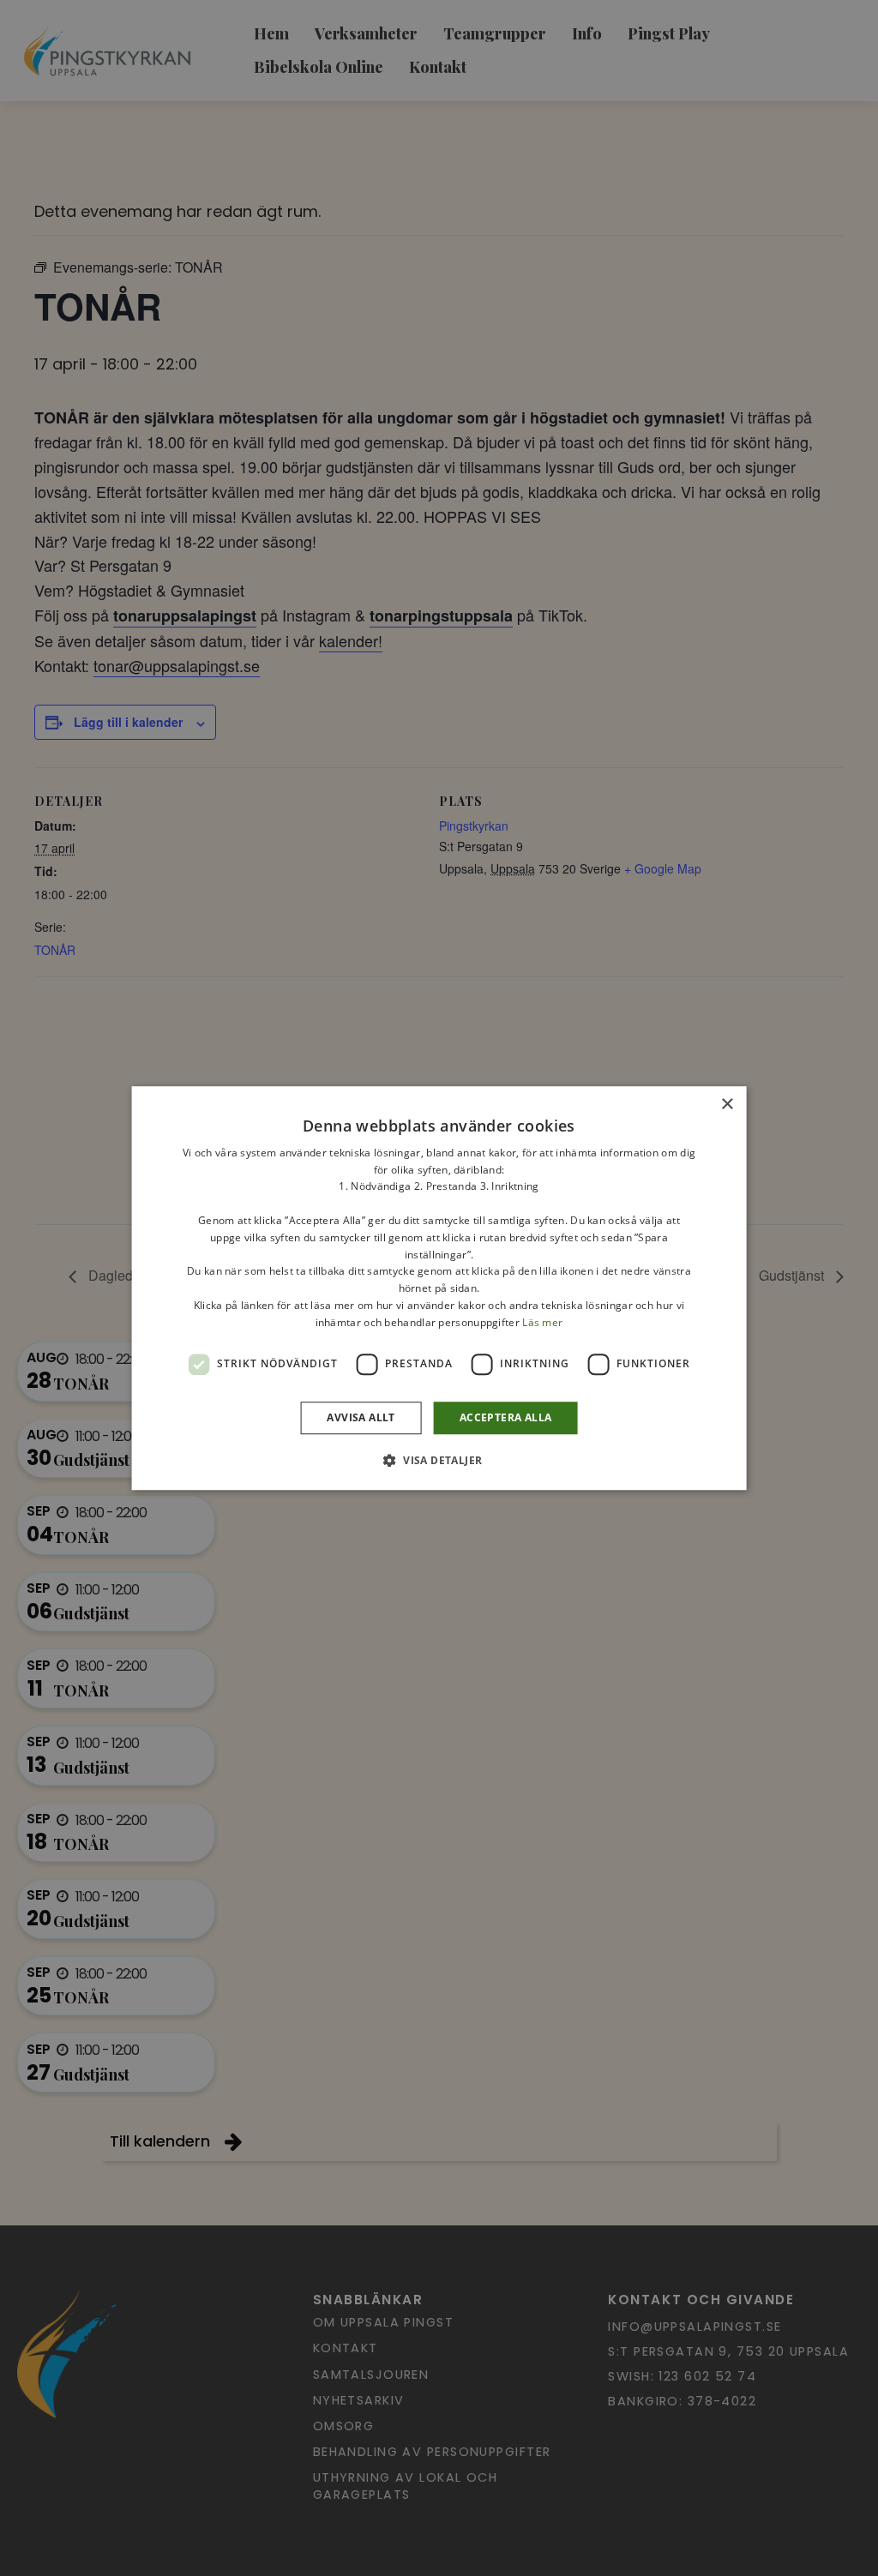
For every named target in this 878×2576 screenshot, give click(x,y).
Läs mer (542, 1322)
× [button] (727, 1105)
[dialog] (439, 1288)
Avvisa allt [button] (361, 1417)
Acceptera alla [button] (506, 1417)
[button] (439, 1460)
